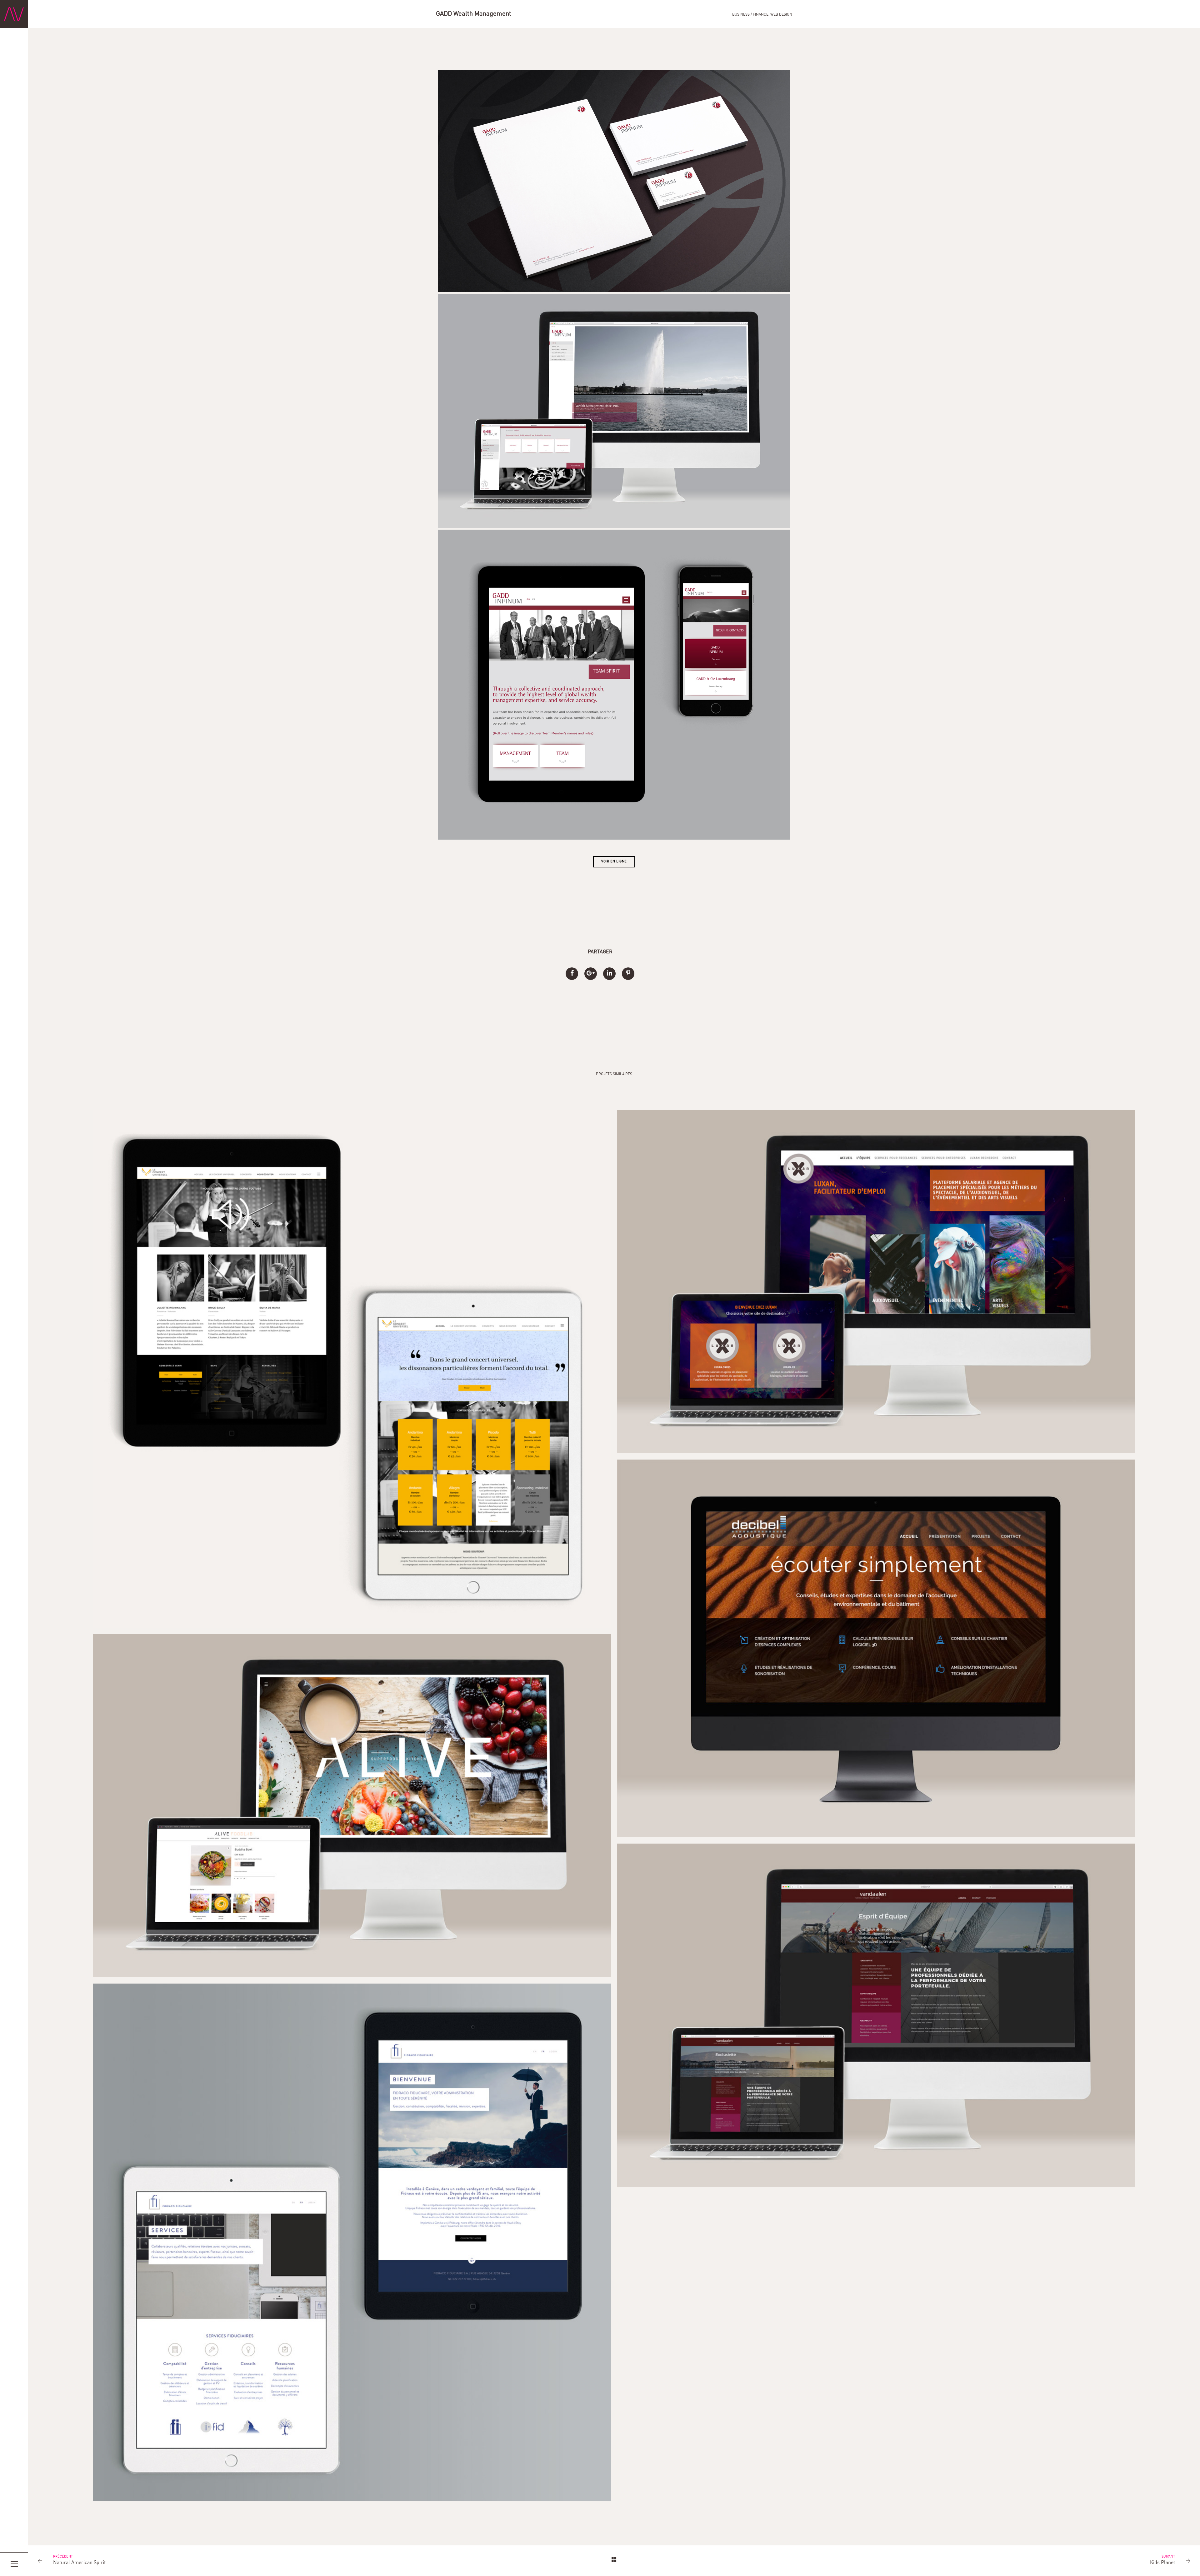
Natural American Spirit (79, 2563)
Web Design (781, 15)
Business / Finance (750, 15)
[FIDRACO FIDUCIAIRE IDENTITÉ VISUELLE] (352, 2243)
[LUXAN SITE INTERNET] (876, 1282)
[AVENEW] (14, 14)
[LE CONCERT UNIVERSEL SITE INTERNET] (352, 1369)
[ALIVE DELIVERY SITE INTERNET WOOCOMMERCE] (352, 1806)
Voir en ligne (614, 862)
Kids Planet (1162, 2563)
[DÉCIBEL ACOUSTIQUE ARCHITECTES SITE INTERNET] (876, 1648)
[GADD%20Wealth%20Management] (572, 974)
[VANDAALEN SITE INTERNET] (876, 2015)
